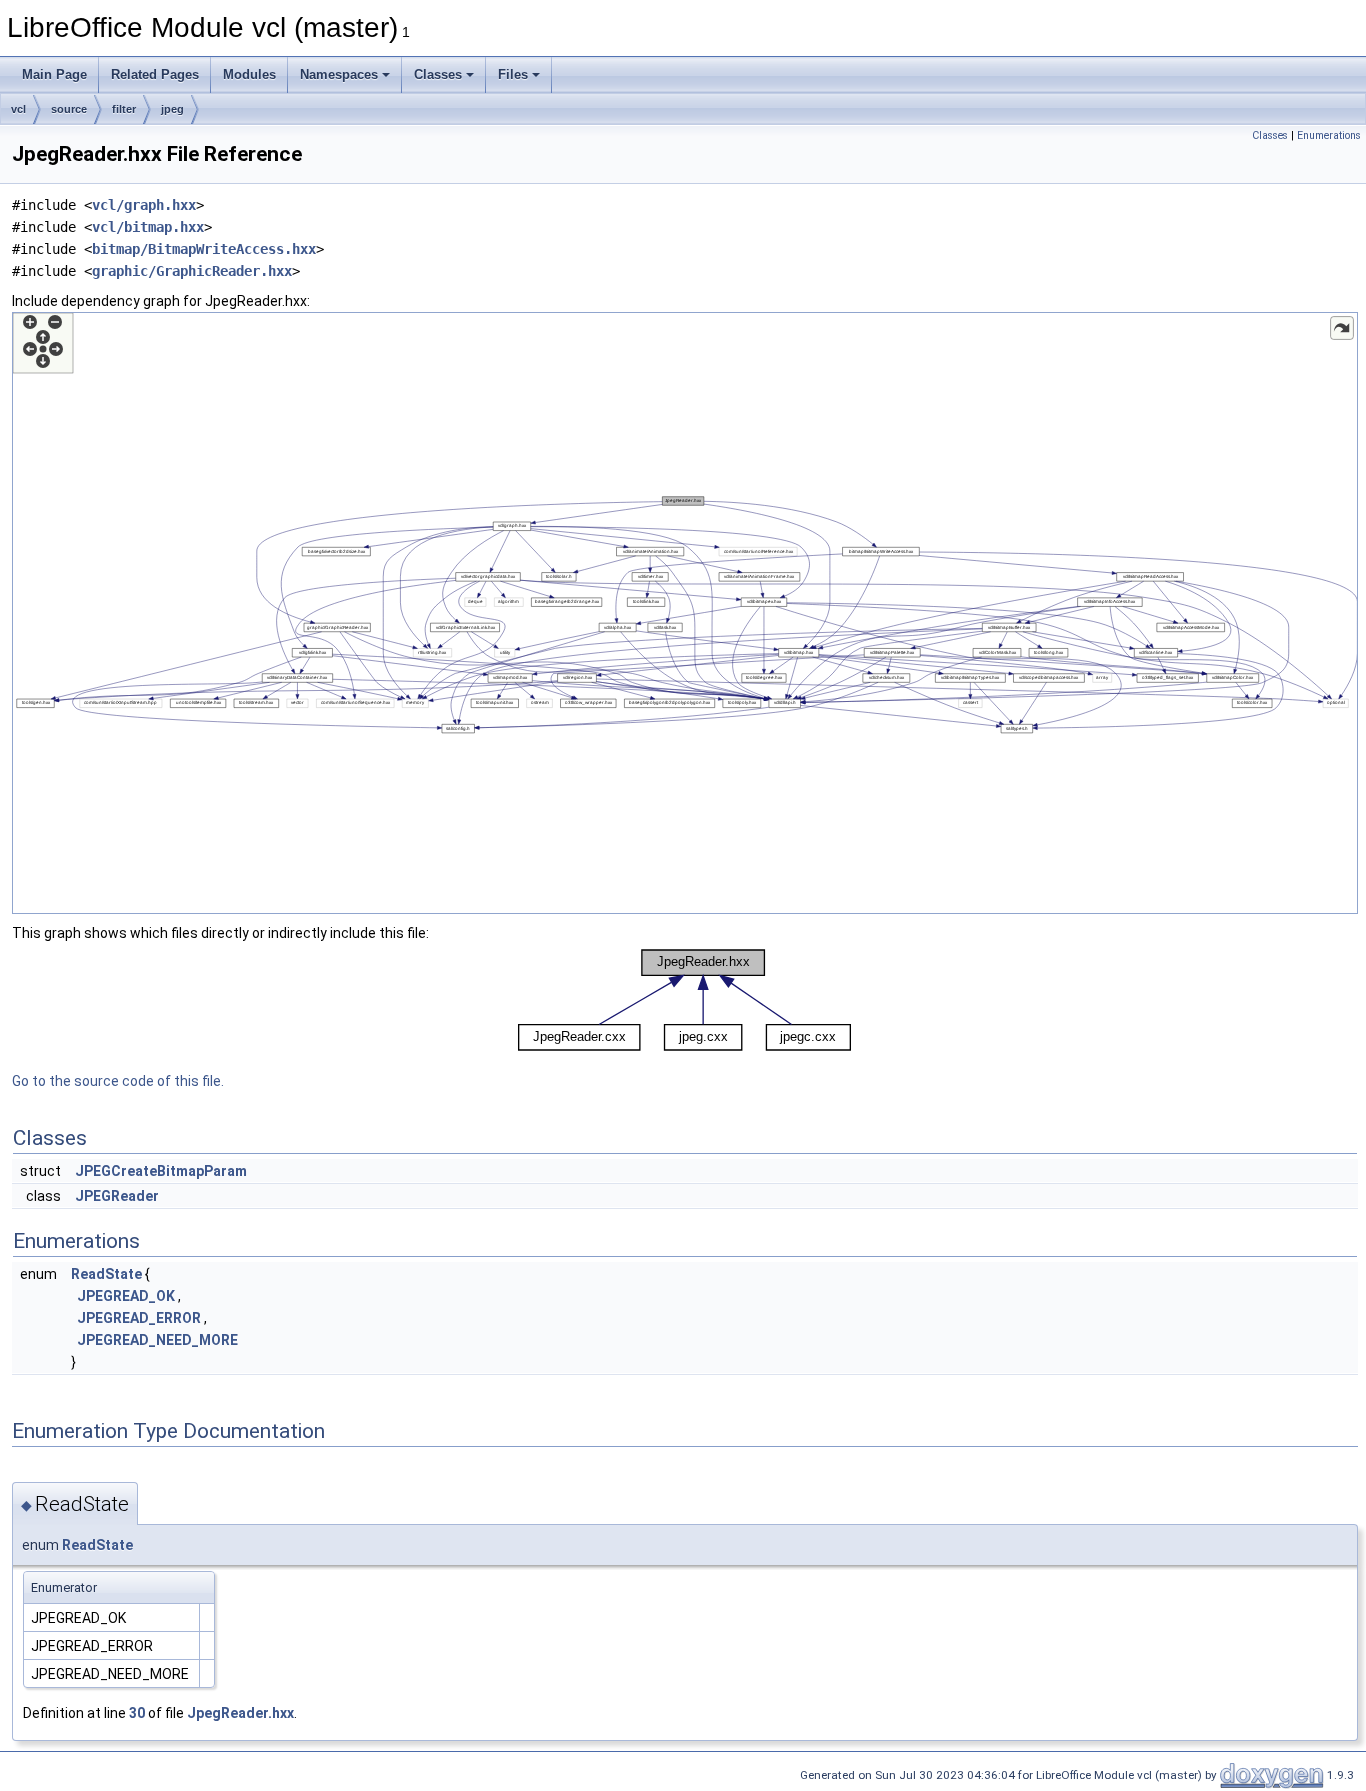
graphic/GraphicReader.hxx (192, 271)
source (69, 109)
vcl (18, 109)
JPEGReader (117, 1196)
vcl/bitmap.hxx (148, 227)
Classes (438, 74)
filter (124, 109)
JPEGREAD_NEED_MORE (157, 1340)
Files (513, 74)
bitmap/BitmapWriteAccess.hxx (204, 249)
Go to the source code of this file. (118, 1081)
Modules (249, 74)
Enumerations (1329, 135)
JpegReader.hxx (240, 1713)
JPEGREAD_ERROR (139, 1318)
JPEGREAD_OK (126, 1296)
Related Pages (155, 74)
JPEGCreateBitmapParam (161, 1171)
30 (137, 1713)
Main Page (54, 74)
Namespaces (339, 74)
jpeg (172, 109)
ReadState (106, 1274)
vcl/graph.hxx (144, 205)
